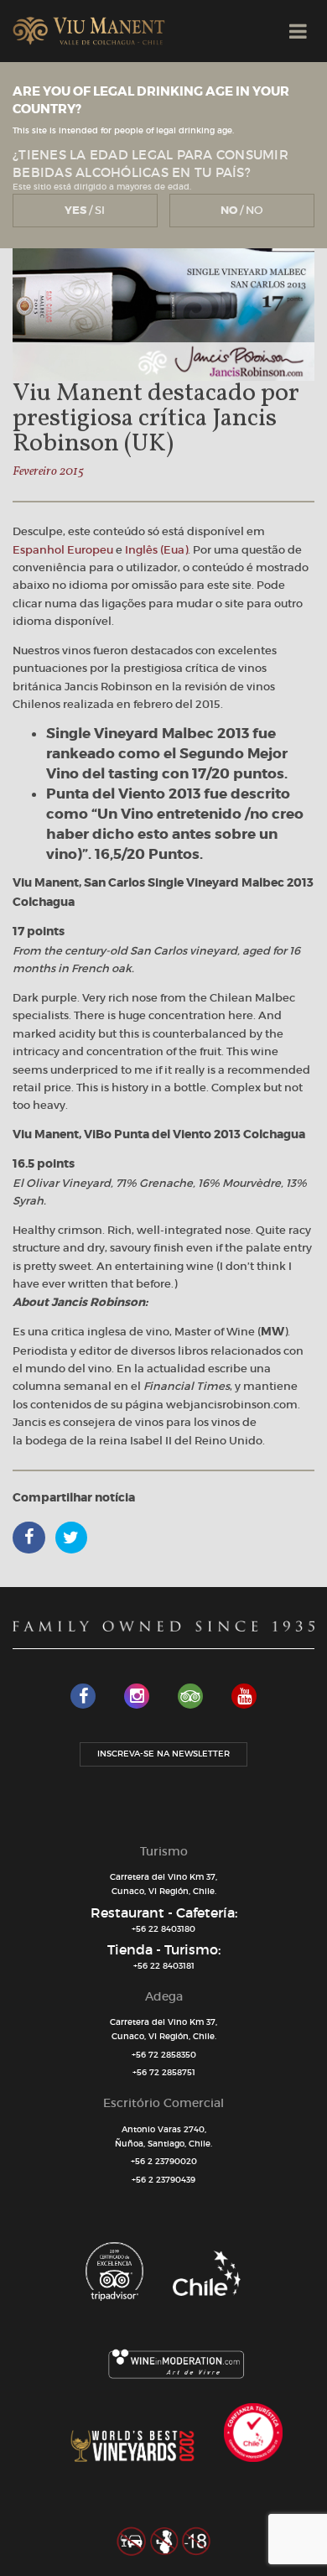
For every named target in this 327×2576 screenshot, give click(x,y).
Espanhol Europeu (63, 550)
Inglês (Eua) (156, 550)
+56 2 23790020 (164, 2161)
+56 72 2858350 (164, 2055)
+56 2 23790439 (163, 2180)
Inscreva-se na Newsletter (163, 1754)
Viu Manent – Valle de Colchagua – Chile (89, 31)
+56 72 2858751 (164, 2072)
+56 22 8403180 (163, 1929)
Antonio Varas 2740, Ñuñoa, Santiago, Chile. (163, 2136)
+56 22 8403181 (164, 1966)
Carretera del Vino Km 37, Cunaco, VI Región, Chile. (163, 1884)
